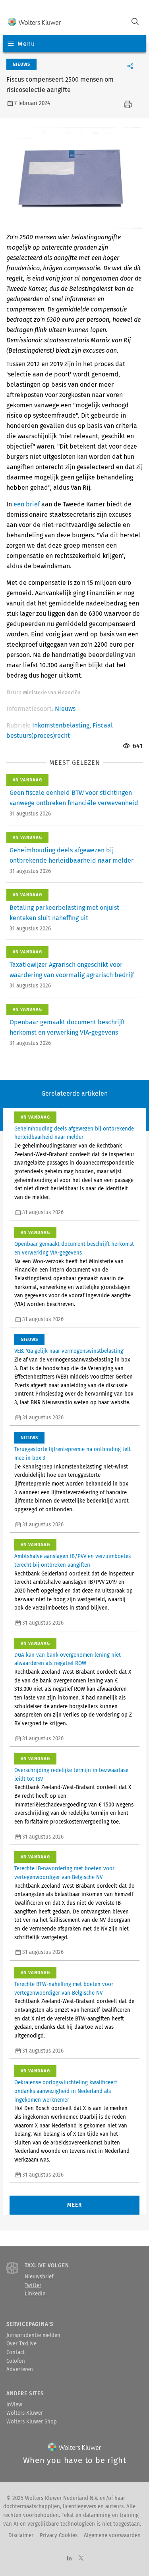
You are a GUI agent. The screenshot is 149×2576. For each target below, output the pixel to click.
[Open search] (135, 22)
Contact (15, 2353)
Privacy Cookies (59, 2536)
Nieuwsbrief (39, 2277)
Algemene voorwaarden (112, 2536)
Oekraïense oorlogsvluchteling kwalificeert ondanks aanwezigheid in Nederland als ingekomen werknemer (66, 2091)
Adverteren (20, 2370)
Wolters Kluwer (25, 2413)
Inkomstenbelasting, (62, 725)
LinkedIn (35, 2294)
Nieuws (65, 709)
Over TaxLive (21, 2344)
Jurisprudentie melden (33, 2335)
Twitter (33, 2286)
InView (14, 2405)
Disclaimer (21, 2536)
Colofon (16, 2361)
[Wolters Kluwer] (34, 22)
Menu (26, 44)
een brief (27, 504)
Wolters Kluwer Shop (32, 2422)
